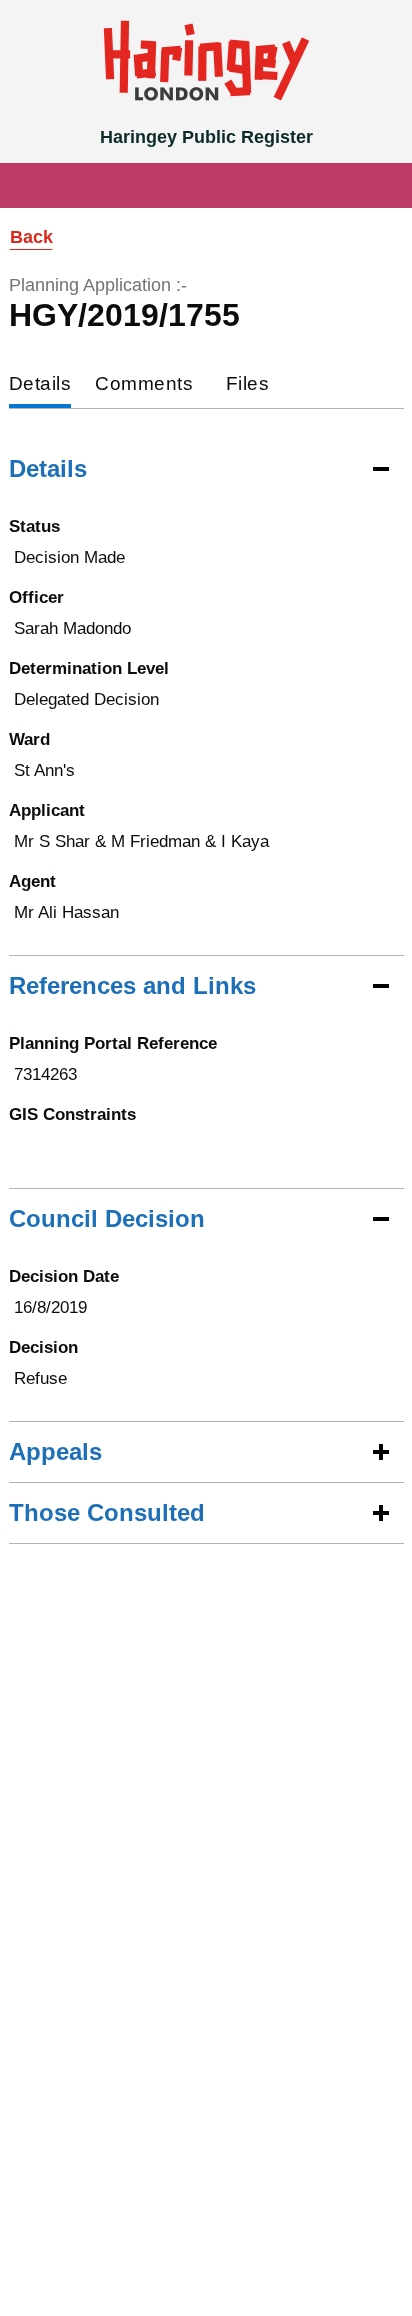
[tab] (40, 385)
